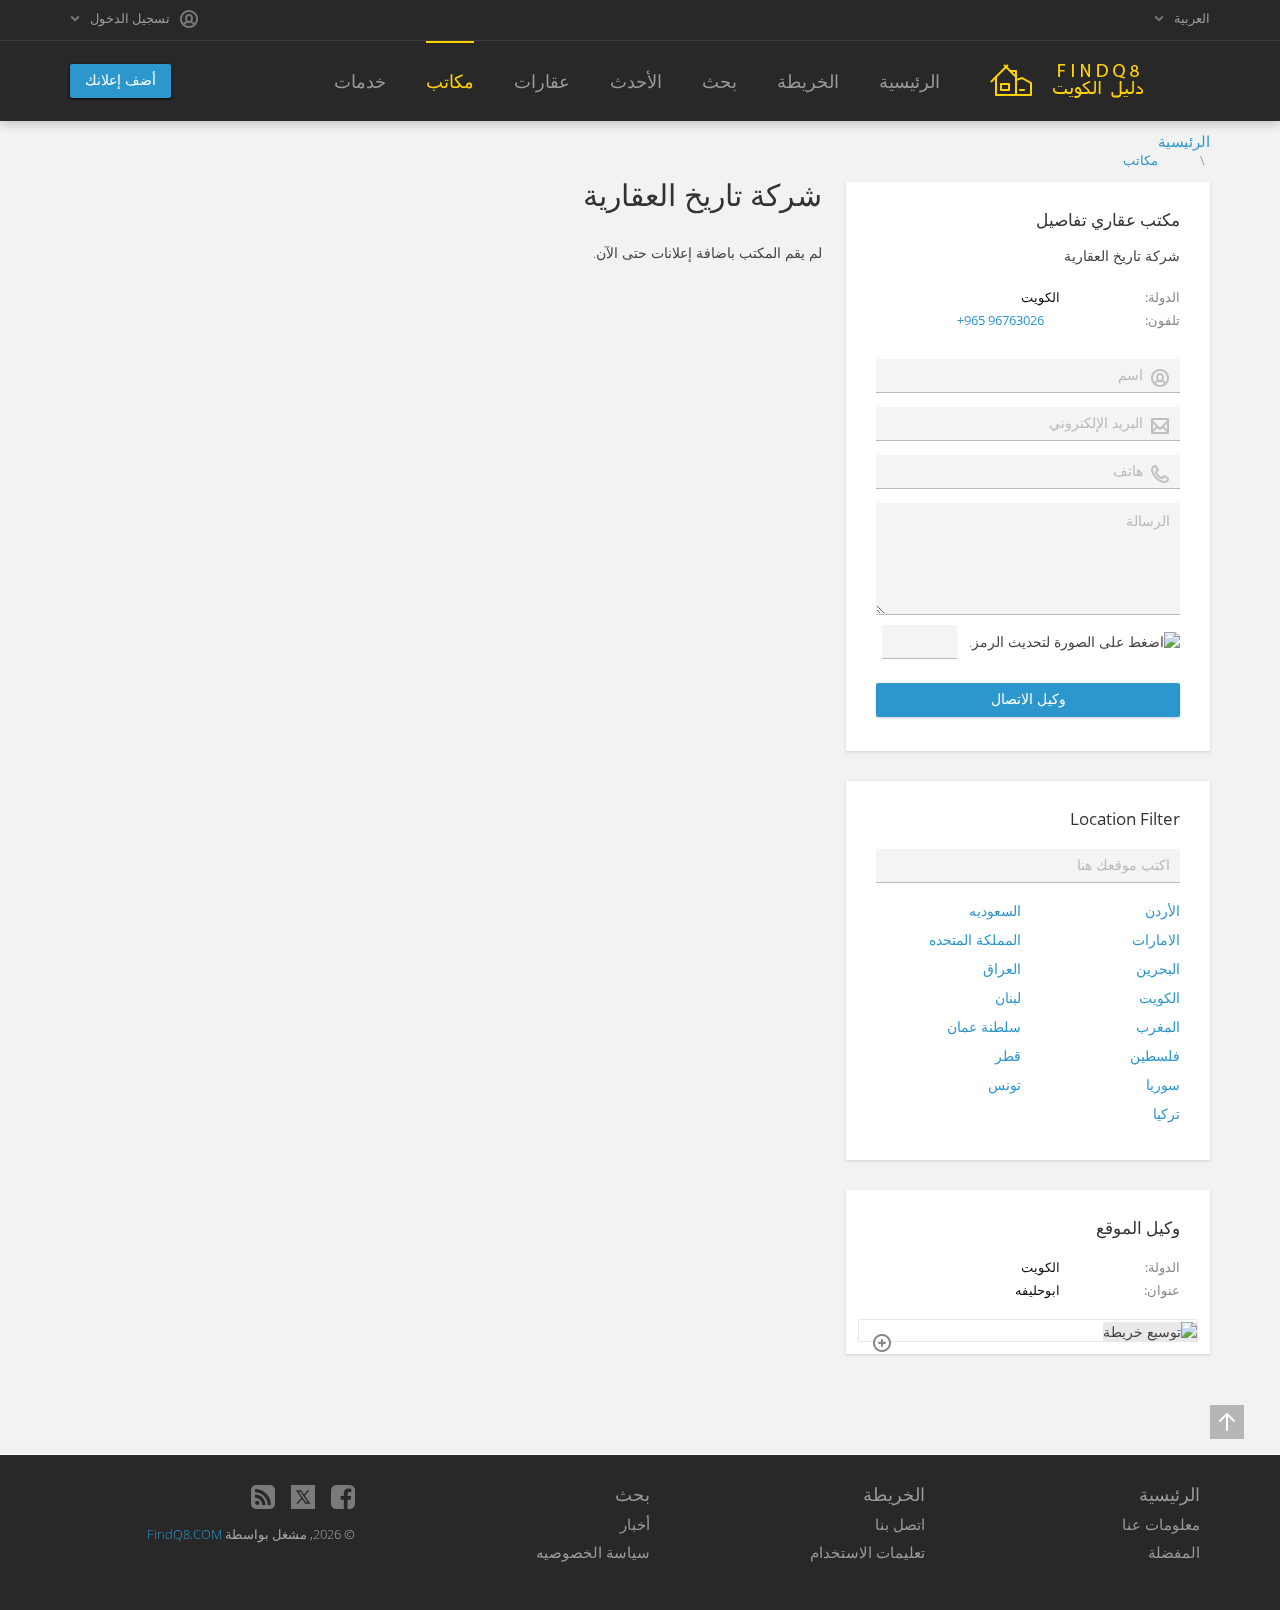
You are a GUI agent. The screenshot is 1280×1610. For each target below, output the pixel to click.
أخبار (635, 1524)
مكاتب (1140, 160)
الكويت (1159, 997)
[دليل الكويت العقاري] (1100, 78)
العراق (1002, 968)
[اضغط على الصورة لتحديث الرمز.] (1074, 641)
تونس (1004, 1084)
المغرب (1158, 1026)
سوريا (1163, 1084)
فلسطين (1155, 1055)
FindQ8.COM (184, 1534)
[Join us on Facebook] (343, 1497)
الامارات (1156, 939)
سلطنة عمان (984, 1026)
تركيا (1166, 1113)
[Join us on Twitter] (303, 1497)
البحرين (1158, 968)
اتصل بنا (900, 1524)
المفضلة (1174, 1552)
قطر (1008, 1055)
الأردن (1162, 910)
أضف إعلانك (120, 79)
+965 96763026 (1000, 320)
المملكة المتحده (975, 939)
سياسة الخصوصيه (593, 1552)
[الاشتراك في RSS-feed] (263, 1497)
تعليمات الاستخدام (867, 1552)
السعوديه (995, 910)
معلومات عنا (1161, 1524)
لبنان (1008, 997)
